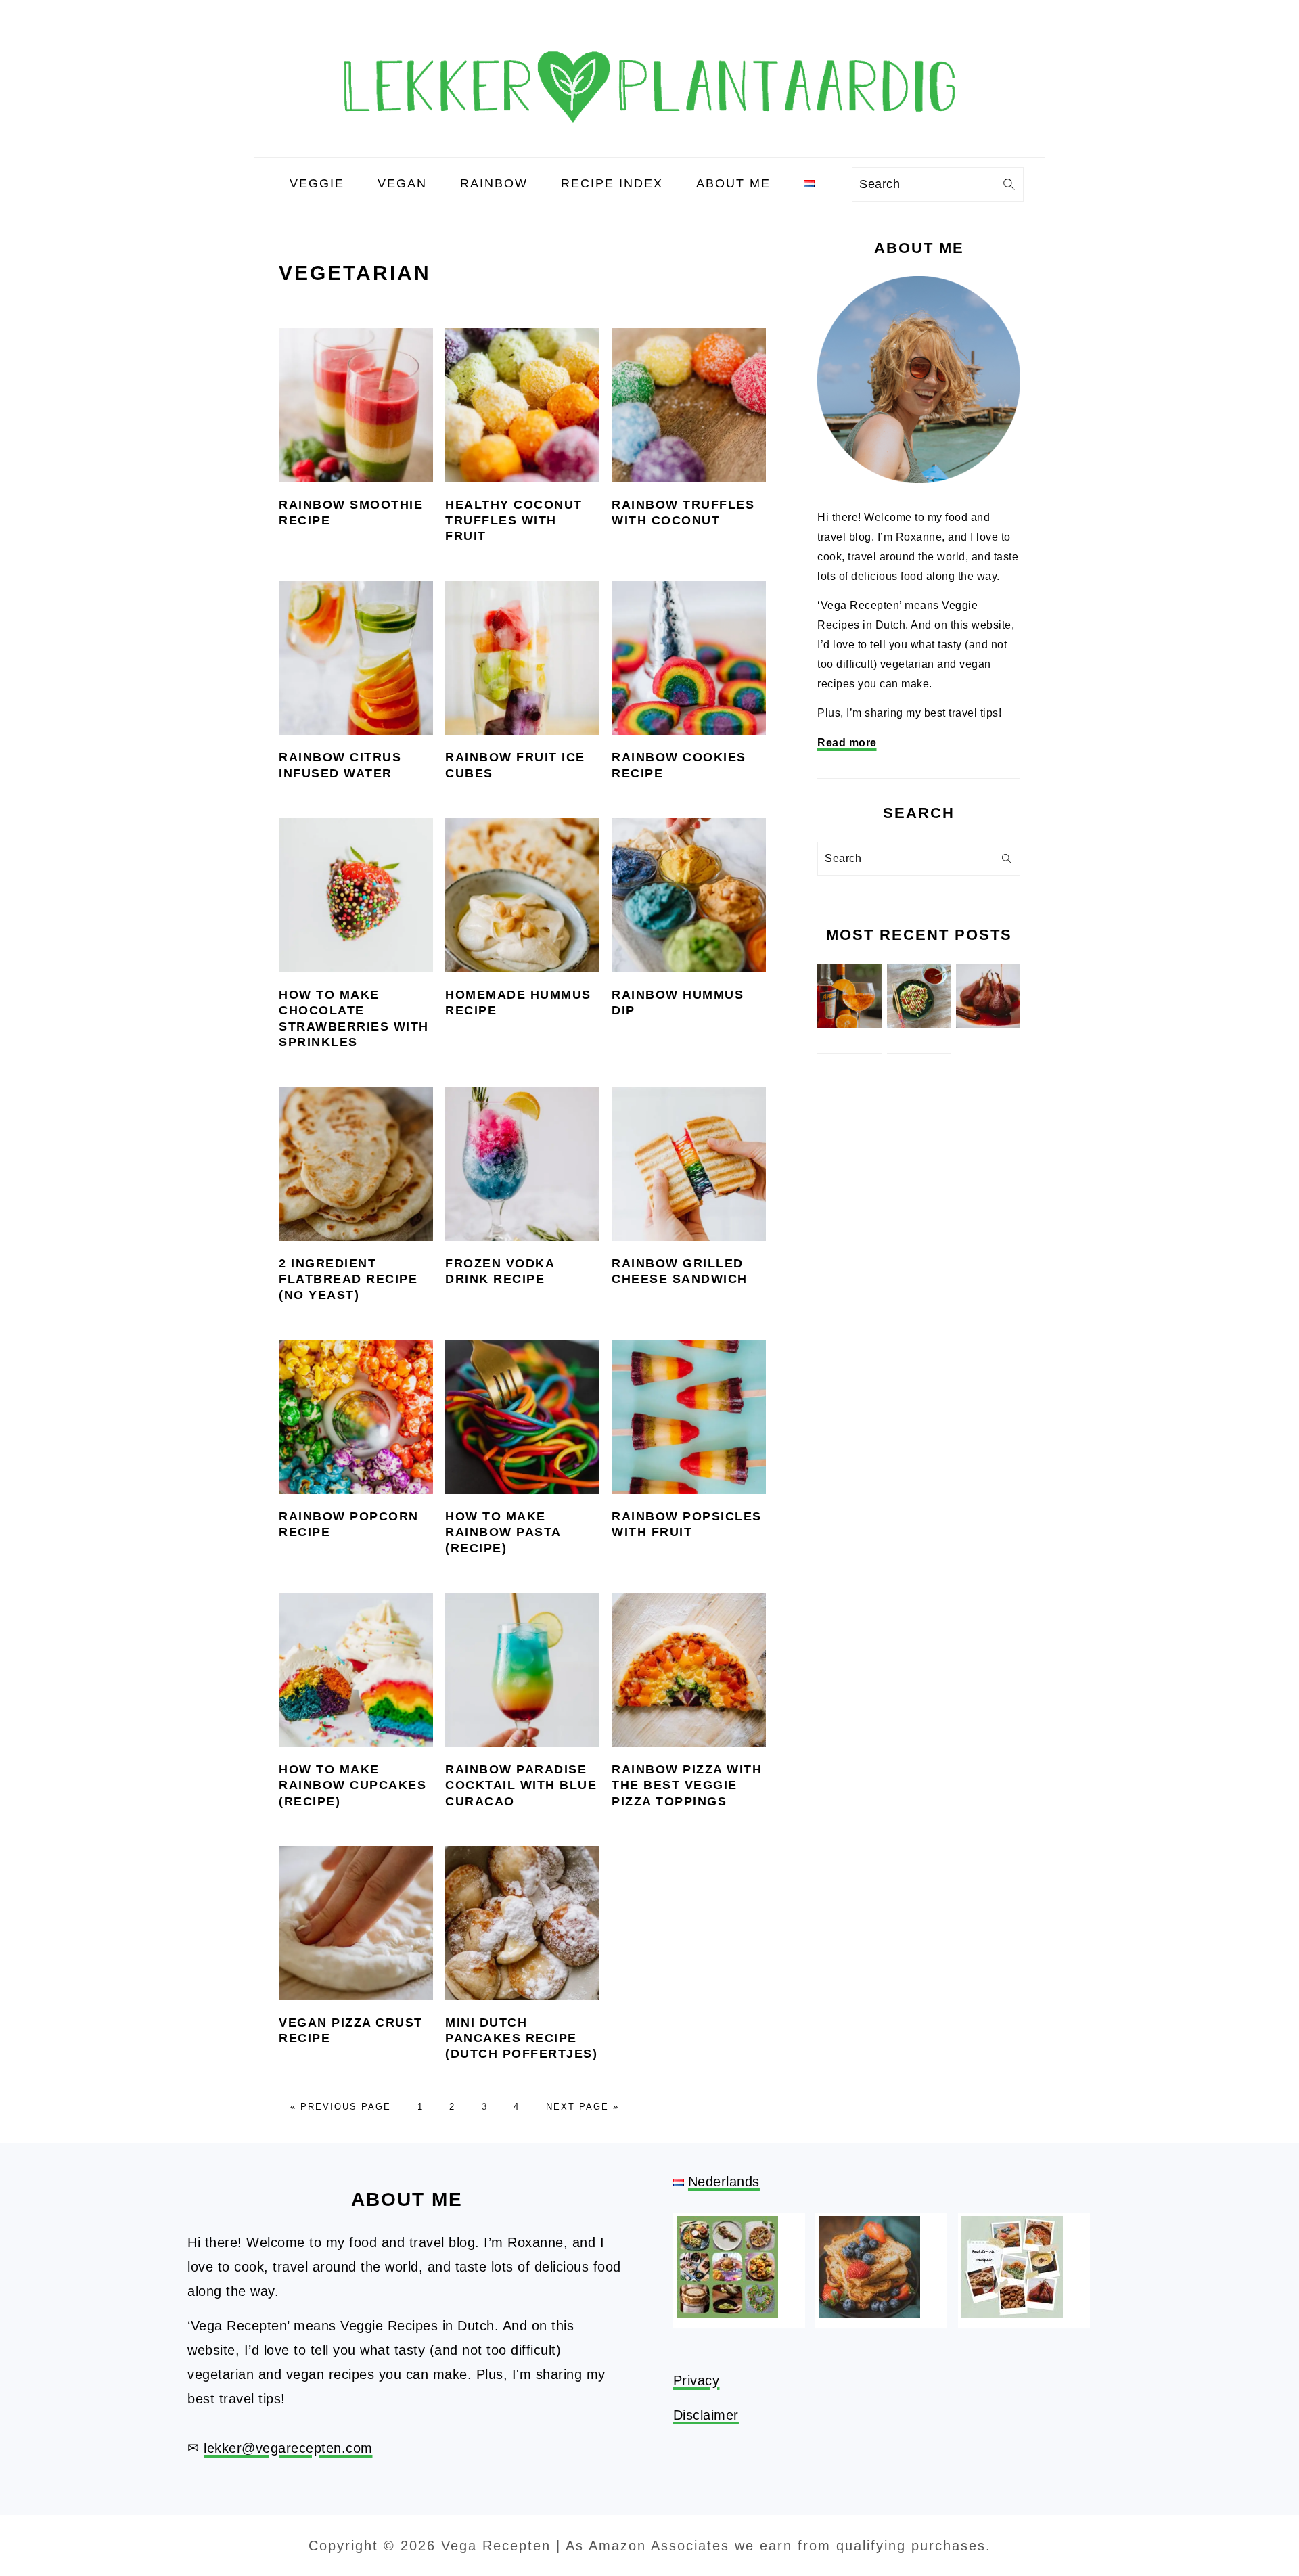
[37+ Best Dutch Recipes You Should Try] (1012, 2313)
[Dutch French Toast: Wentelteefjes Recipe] (869, 2313)
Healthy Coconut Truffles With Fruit (514, 521)
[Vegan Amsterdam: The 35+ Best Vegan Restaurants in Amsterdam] (727, 2313)
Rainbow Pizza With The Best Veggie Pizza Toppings (687, 1785)
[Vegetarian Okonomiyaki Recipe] (919, 1024)
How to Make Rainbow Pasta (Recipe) (503, 1532)
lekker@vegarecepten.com (288, 2448)
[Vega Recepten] (649, 145)
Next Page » (583, 2107)
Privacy (697, 2380)
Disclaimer (706, 2415)
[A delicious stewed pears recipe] (988, 1024)
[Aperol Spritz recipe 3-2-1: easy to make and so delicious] (849, 1024)
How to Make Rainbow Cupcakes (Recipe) (352, 1785)
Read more (847, 743)
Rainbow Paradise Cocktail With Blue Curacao (521, 1785)
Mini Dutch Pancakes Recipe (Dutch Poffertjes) (521, 2038)
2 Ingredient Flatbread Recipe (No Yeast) (348, 1279)
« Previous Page (341, 2107)
